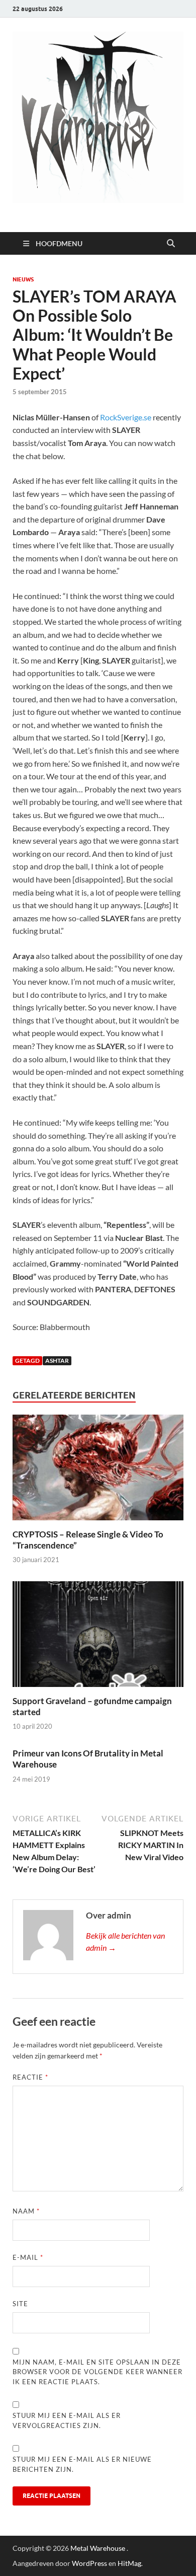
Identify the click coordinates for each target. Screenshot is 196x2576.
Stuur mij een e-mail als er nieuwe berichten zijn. (82, 2464)
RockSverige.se (126, 417)
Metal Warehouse (98, 2548)
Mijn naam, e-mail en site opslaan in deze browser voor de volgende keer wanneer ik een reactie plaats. (97, 2372)
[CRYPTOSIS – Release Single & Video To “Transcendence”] (98, 1470)
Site (20, 2304)
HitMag (129, 2563)
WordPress (89, 2563)
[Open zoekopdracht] (171, 244)
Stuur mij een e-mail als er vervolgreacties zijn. (67, 2420)
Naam (26, 2211)
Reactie (30, 2077)
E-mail (28, 2257)
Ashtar (57, 1360)
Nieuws (23, 279)
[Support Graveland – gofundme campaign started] (98, 1637)
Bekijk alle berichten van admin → (125, 1941)
